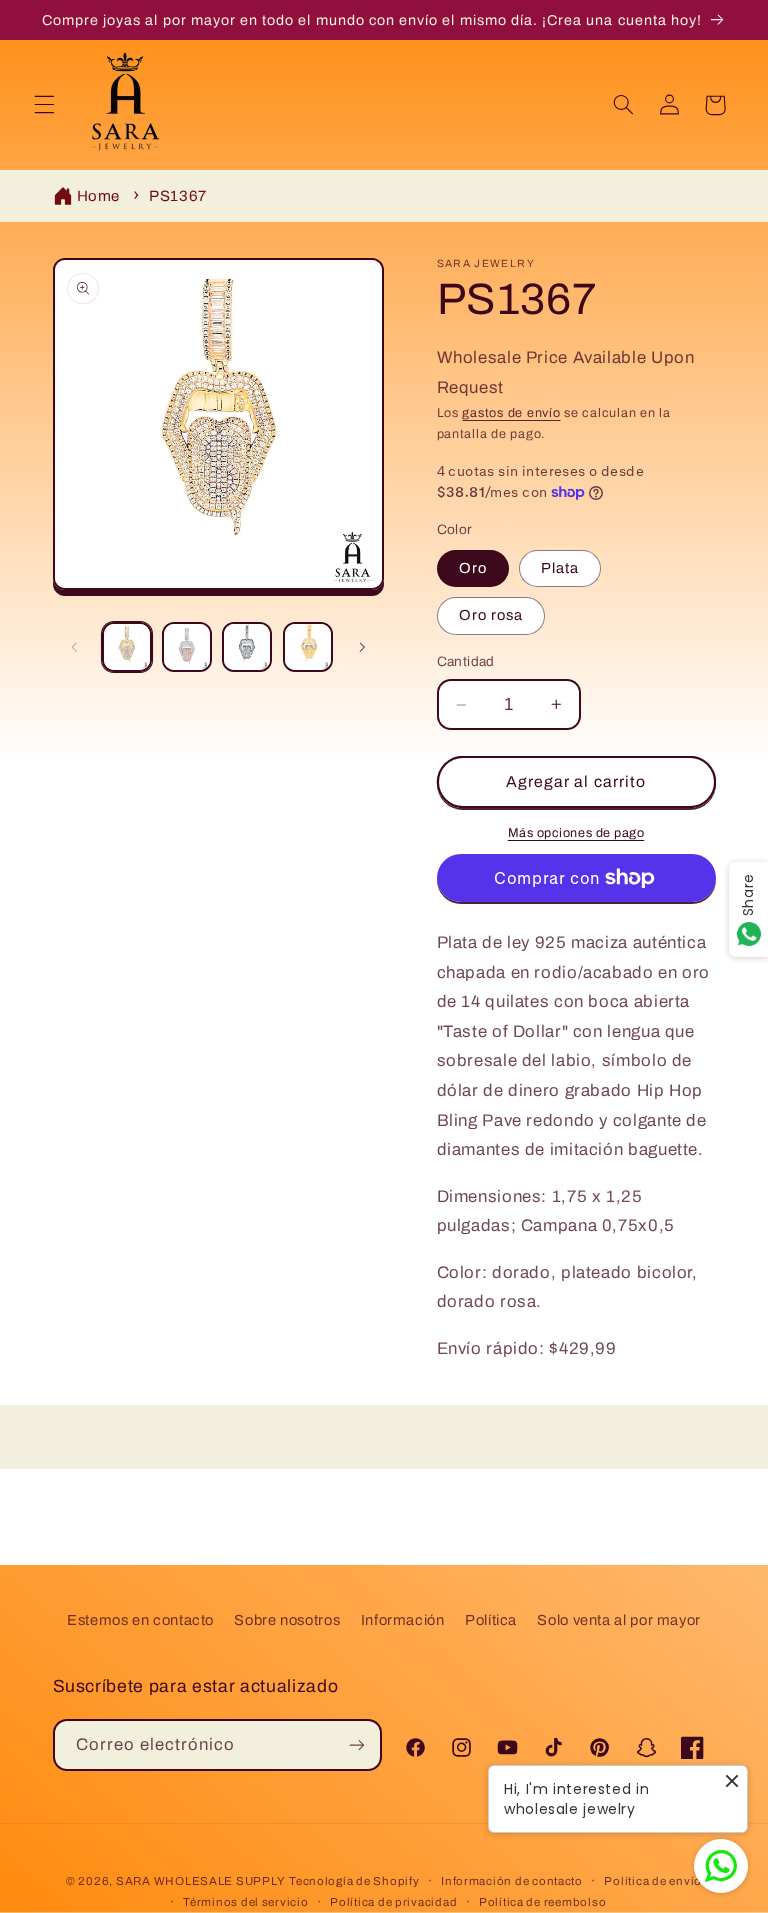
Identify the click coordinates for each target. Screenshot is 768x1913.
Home (99, 196)
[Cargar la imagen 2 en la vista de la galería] (187, 647)
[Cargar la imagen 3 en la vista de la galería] (247, 647)
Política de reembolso (542, 1902)
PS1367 (178, 196)
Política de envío (653, 1881)
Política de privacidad (393, 1902)
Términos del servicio (245, 1902)
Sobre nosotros (287, 1620)
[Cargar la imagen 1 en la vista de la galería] (127, 647)
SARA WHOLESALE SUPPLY (200, 1881)
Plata (560, 568)
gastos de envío (511, 413)
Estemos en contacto (140, 1620)
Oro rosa (491, 615)
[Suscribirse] (357, 1744)
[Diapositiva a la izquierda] (75, 647)
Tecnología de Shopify (354, 1881)
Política (491, 1620)
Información (403, 1620)
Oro (473, 568)
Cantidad (466, 661)
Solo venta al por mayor (619, 1620)
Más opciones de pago (576, 833)
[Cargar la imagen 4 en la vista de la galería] (308, 647)
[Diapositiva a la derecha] (362, 647)
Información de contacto (512, 1881)
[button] (44, 105)
